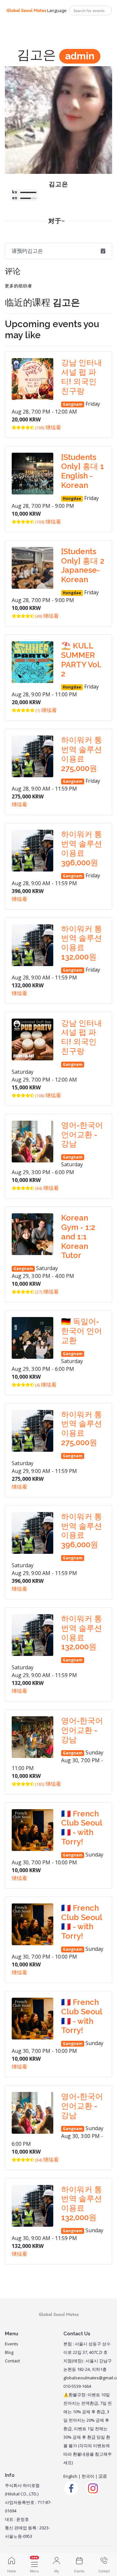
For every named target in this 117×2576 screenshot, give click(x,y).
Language (57, 10)
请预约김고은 (27, 251)
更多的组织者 (19, 286)
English (70, 2476)
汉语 (103, 2476)
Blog (9, 2352)
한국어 (88, 2476)
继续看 (53, 427)
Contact (12, 2361)
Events (12, 2344)
